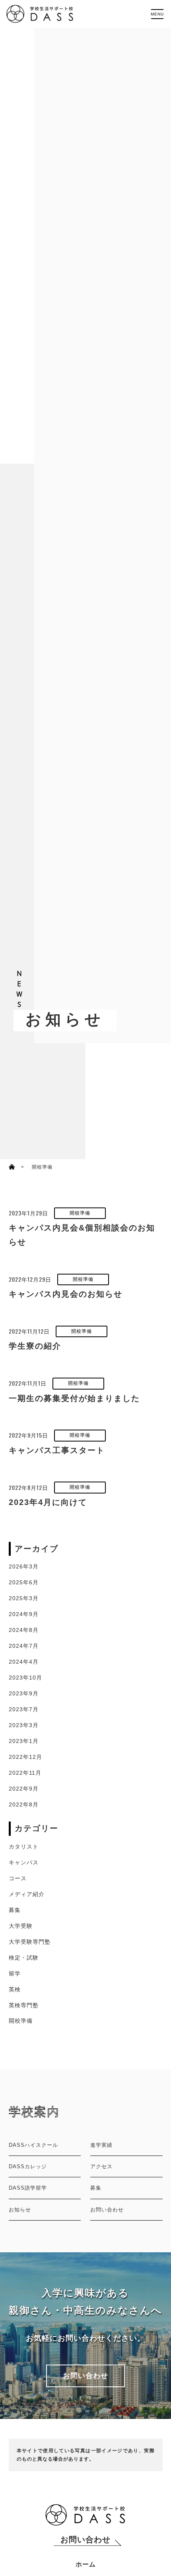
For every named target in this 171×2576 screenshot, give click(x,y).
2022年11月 (25, 1773)
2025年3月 (24, 1598)
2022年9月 (24, 1789)
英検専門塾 (24, 2005)
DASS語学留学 (28, 2188)
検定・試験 (24, 1958)
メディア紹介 (27, 1894)
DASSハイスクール (33, 2145)
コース (18, 1878)
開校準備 (21, 2021)
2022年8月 (24, 1804)
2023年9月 (24, 1693)
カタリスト (24, 1847)
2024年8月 (24, 1630)
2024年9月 (24, 1614)
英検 (15, 1989)
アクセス (101, 2166)
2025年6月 (24, 1582)
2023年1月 (24, 1741)
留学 (15, 1973)
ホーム (86, 2564)
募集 (15, 1910)
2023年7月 (24, 1709)
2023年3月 (24, 1725)
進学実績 (101, 2145)
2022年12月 (25, 1757)
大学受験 (21, 1926)
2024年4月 (24, 1662)
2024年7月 (24, 1646)
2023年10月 (25, 1678)
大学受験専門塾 (30, 1942)
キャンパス (24, 1862)
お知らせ (20, 2210)
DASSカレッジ (28, 2166)
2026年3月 (24, 1566)
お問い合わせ (107, 2210)
